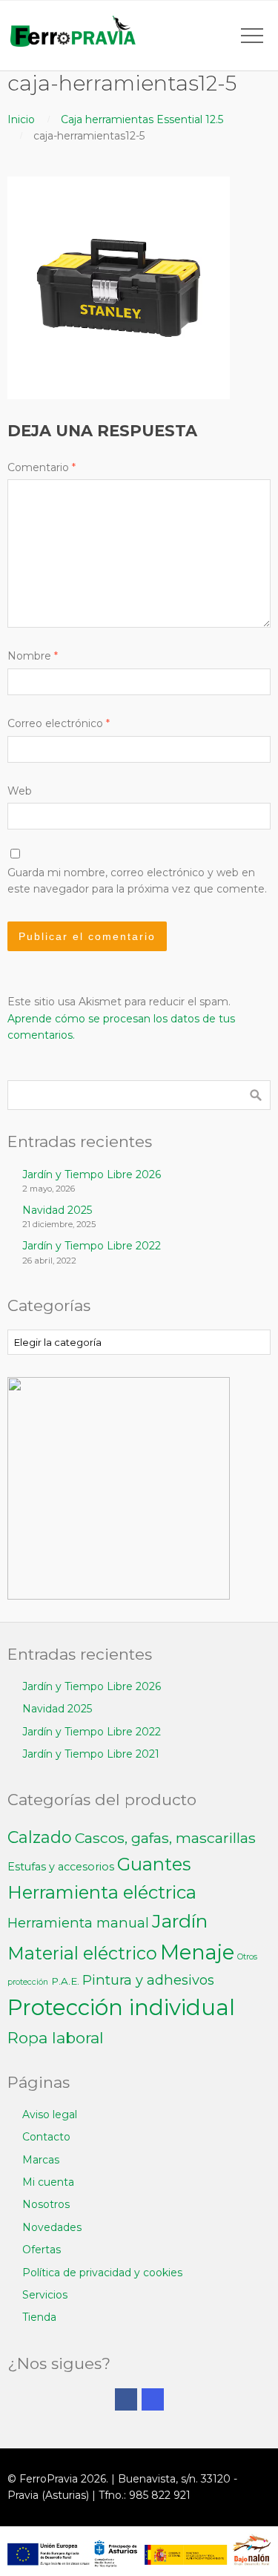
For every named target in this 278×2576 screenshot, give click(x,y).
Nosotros (46, 2204)
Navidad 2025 (57, 1210)
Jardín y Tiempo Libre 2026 (92, 1174)
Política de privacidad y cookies (102, 2273)
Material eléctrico (82, 1953)
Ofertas (42, 2250)
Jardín (180, 1921)
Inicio (21, 119)
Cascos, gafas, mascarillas (165, 1838)
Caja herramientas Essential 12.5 (142, 119)
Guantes (154, 1864)
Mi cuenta (48, 2182)
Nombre (33, 656)
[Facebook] (126, 2399)
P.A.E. (65, 1981)
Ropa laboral (56, 2038)
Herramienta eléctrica (102, 1892)
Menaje (197, 1952)
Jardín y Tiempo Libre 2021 (91, 1754)
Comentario (42, 467)
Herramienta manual (78, 1923)
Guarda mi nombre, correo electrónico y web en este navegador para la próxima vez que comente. (137, 881)
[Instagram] (153, 2399)
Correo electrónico (59, 723)
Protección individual (121, 2007)
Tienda (39, 2317)
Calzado (40, 1837)
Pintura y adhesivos (148, 1980)
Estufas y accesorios (61, 1867)
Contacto (46, 2137)
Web (20, 791)
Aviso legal (50, 2115)
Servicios (45, 2295)
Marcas (41, 2160)
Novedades (52, 2227)
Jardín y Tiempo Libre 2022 (92, 1246)
